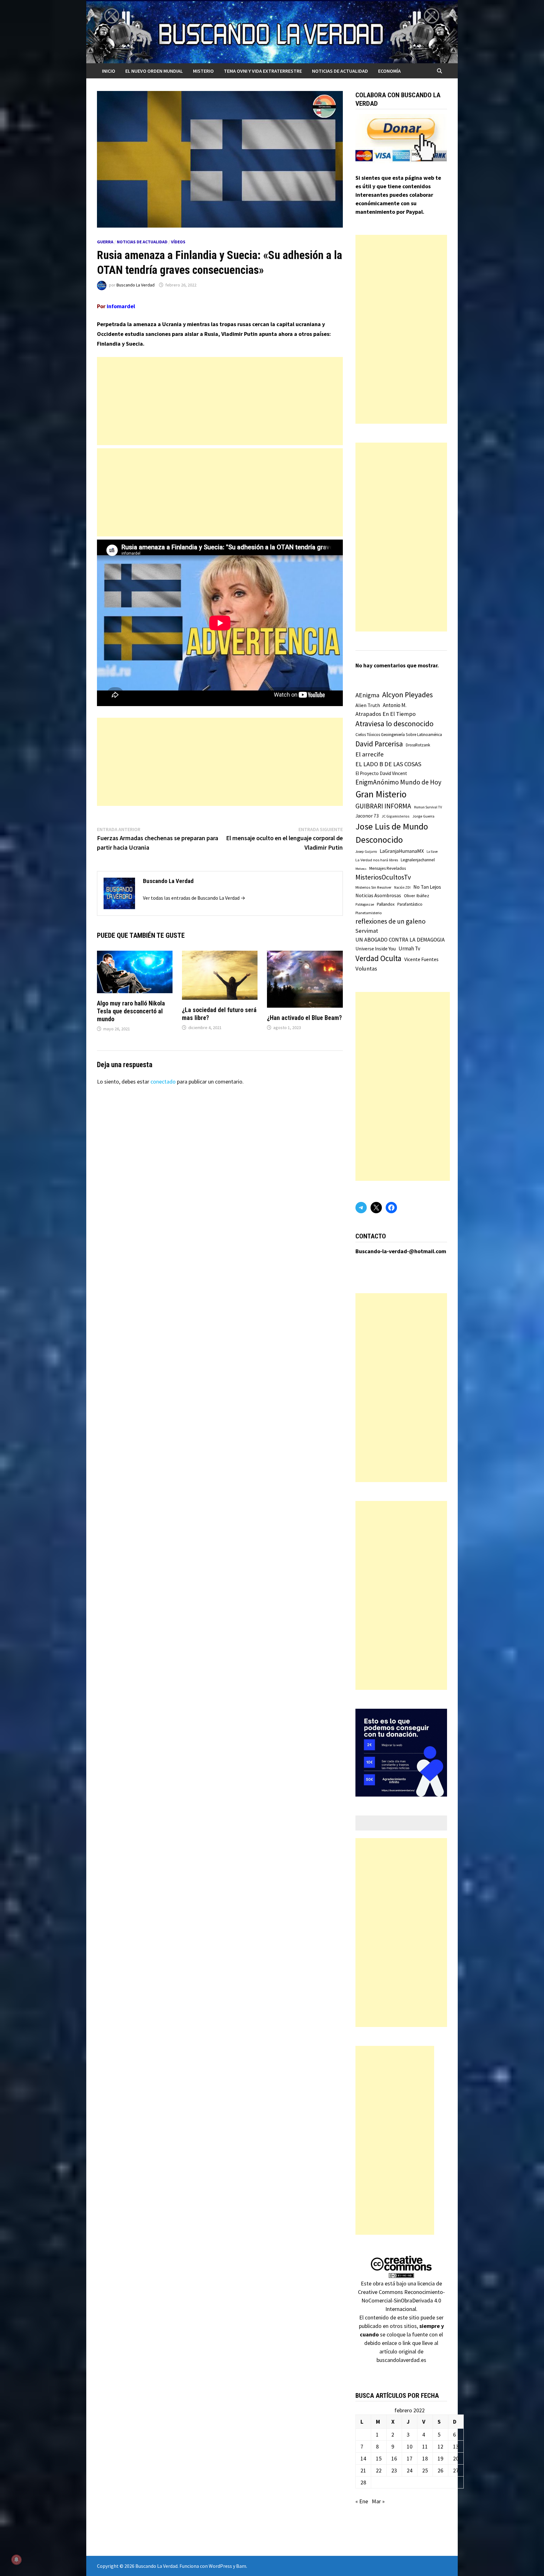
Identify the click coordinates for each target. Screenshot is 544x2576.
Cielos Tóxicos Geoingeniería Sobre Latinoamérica (399, 735)
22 (379, 2470)
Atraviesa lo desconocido (394, 724)
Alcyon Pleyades (408, 695)
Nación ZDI (402, 887)
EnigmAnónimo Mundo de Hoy (398, 782)
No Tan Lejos (427, 887)
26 (440, 2470)
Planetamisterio (369, 913)
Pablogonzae (365, 904)
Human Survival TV (428, 807)
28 (363, 2482)
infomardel (121, 306)
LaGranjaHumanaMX (402, 851)
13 (456, 2446)
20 (456, 2458)
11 (425, 2446)
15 (379, 2458)
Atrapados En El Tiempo (385, 714)
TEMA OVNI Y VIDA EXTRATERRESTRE (263, 71)
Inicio (109, 71)
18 (425, 2458)
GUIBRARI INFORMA (383, 806)
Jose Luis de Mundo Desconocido (392, 833)
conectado (163, 1081)
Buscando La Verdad (136, 285)
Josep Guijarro (366, 852)
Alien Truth (368, 705)
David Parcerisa (379, 744)
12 (440, 2446)
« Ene (362, 2501)
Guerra (105, 242)
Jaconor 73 (367, 816)
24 (410, 2470)
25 (425, 2470)
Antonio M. (395, 705)
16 (394, 2458)
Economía (389, 71)
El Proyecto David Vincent (381, 773)
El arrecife (370, 754)
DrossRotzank (418, 745)
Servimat (367, 931)
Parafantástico (410, 904)
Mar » (378, 2501)
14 (363, 2458)
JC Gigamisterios (396, 816)
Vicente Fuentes (421, 959)
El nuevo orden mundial (154, 71)
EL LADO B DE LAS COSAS (388, 764)
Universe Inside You (376, 949)
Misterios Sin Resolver (373, 887)
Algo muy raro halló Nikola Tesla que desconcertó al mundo (131, 1011)
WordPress (220, 2566)
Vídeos (178, 242)
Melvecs (361, 869)
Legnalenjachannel (418, 860)
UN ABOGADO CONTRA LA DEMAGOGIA (400, 940)
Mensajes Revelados (388, 868)
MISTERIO (203, 71)
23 (394, 2470)
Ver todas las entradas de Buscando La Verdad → (194, 898)
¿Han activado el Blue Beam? (304, 1018)
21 (363, 2470)
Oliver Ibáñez (416, 896)
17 (410, 2458)
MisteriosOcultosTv (383, 877)
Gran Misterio (381, 794)
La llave (432, 852)
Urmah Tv (409, 948)
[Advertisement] (220, 401)
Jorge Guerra (423, 816)
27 (456, 2470)
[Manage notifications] (16, 2560)
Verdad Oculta (378, 958)
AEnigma (367, 695)
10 (410, 2446)
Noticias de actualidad (340, 71)
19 (440, 2458)
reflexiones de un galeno (391, 921)
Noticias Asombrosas (378, 895)
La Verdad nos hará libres (377, 860)
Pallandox (386, 904)
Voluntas (366, 968)
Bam (241, 2566)
